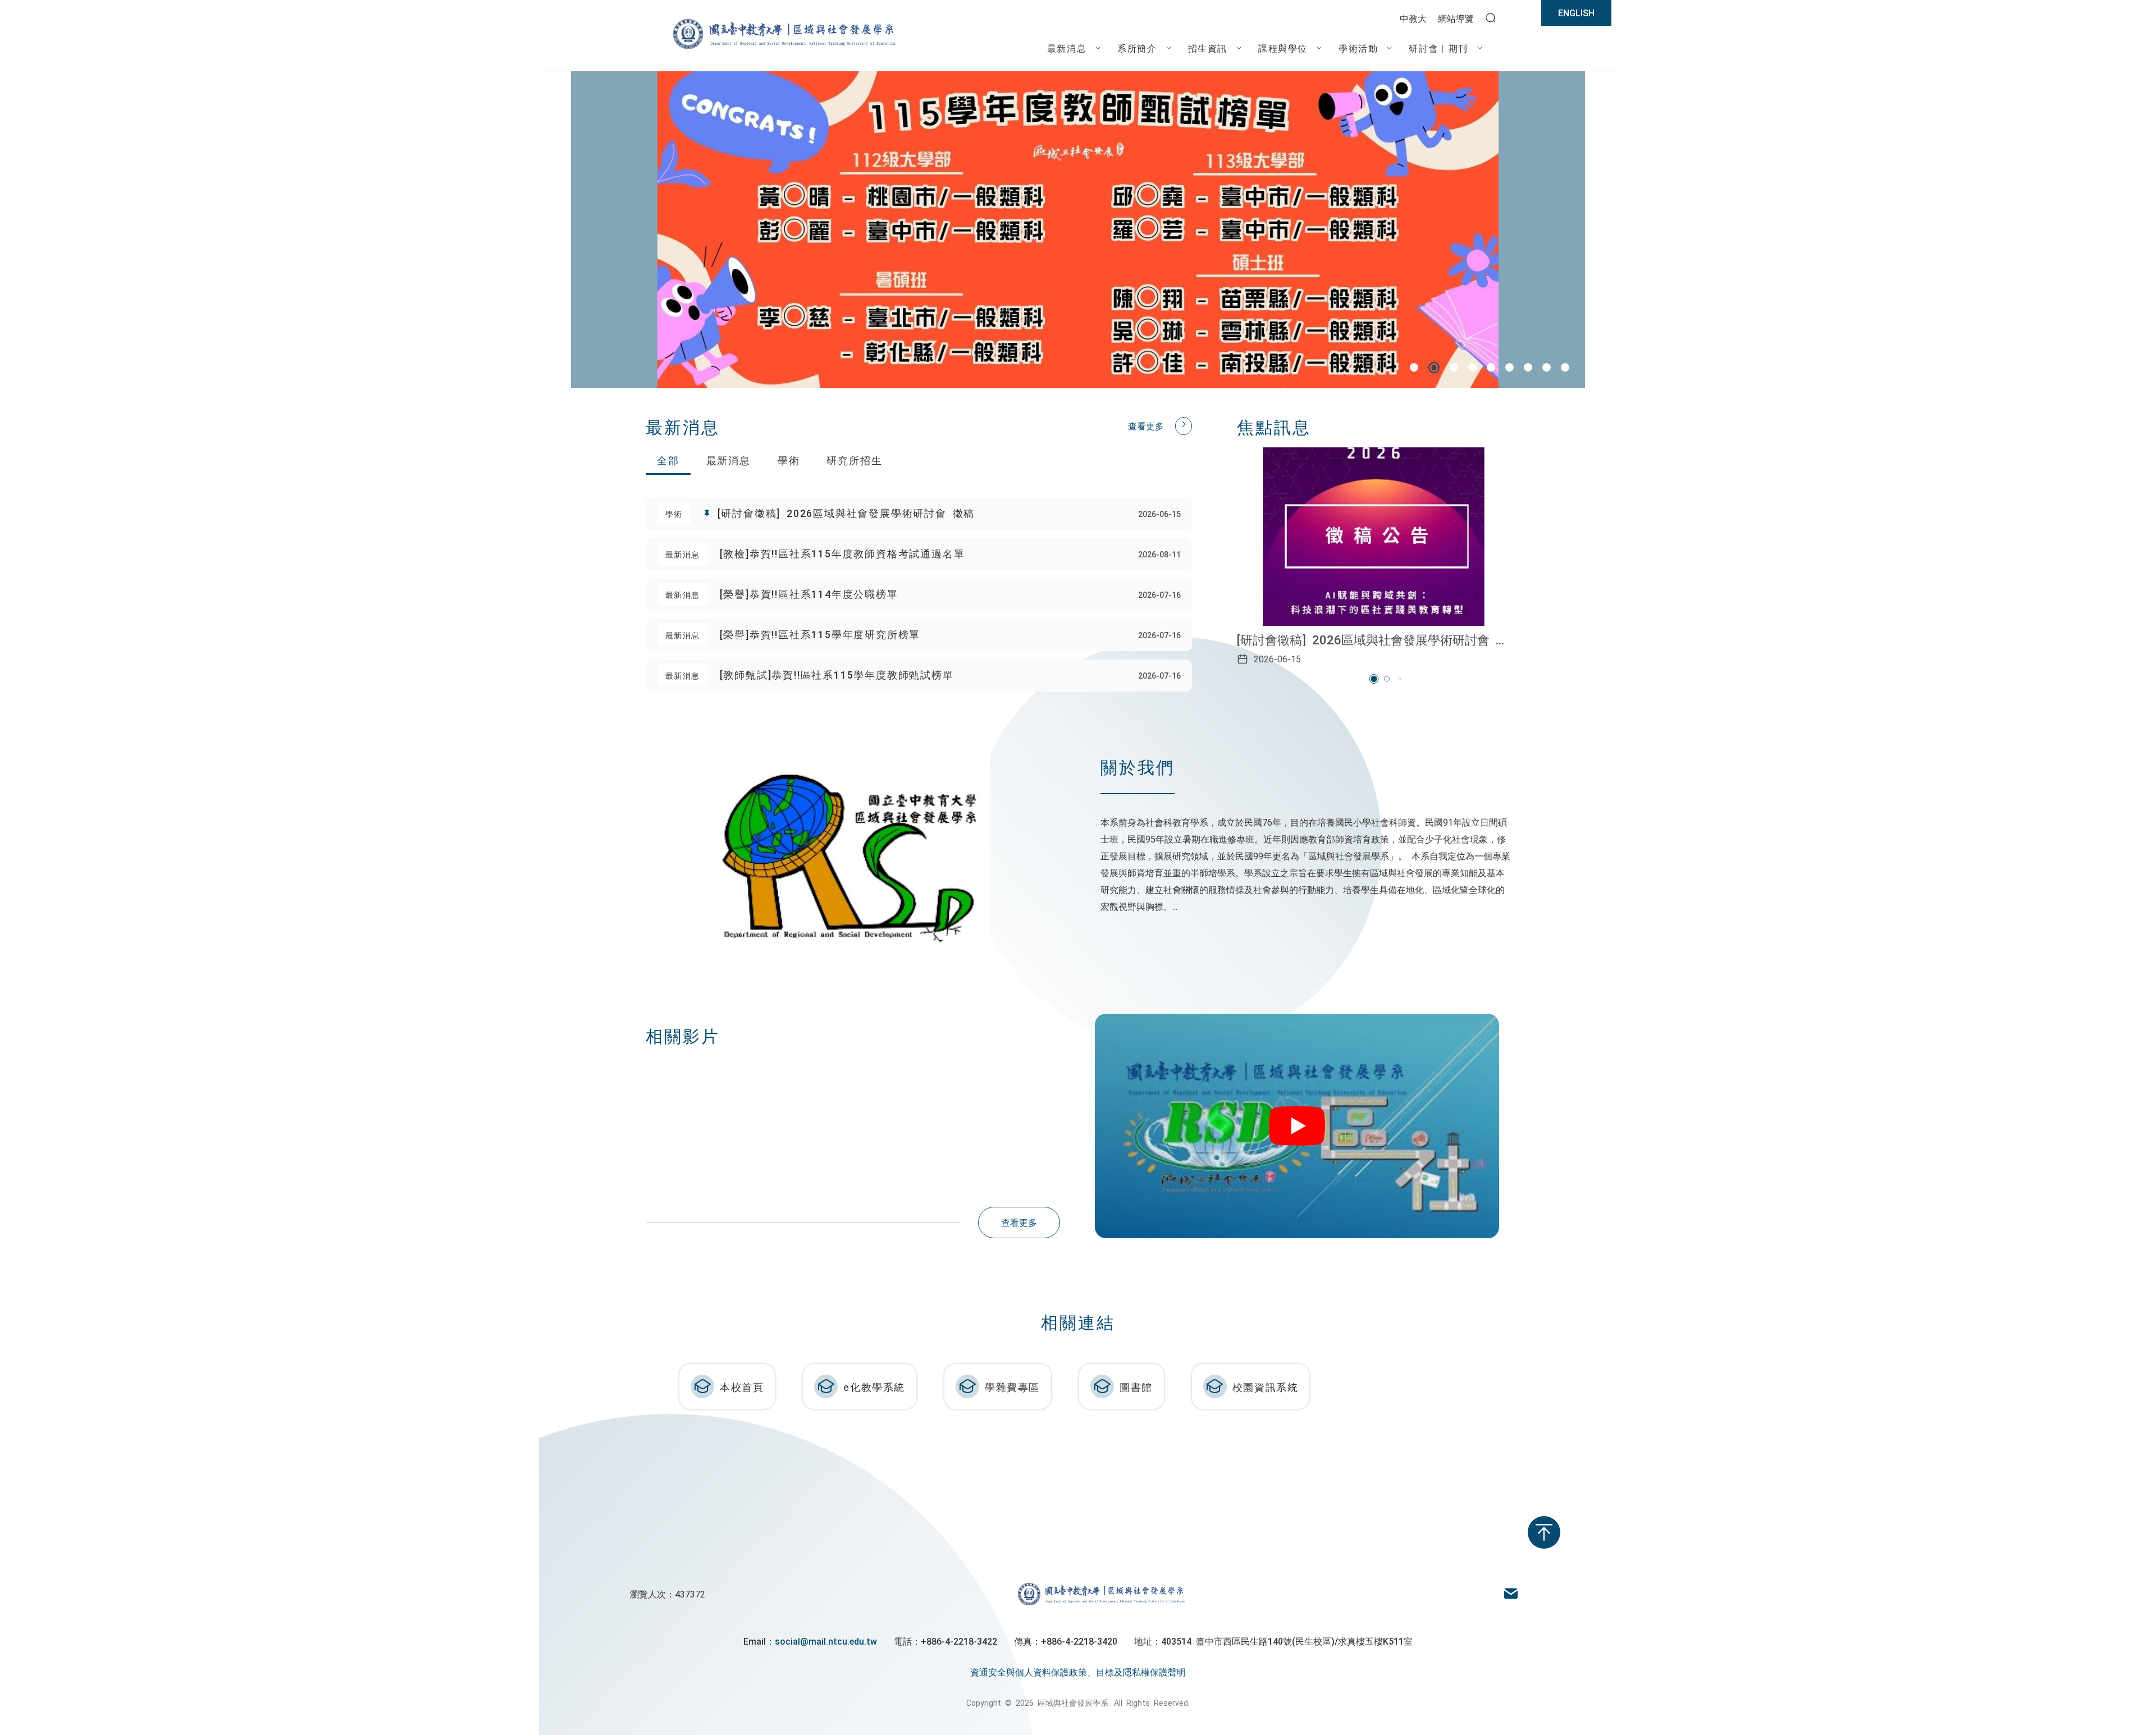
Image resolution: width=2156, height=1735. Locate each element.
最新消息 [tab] (728, 460)
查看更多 (1146, 425)
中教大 (1413, 18)
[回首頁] (783, 48)
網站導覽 (1456, 18)
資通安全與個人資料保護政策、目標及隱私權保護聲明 (1078, 1672)
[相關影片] (1303, 1126)
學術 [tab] (789, 460)
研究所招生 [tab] (854, 460)
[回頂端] (1544, 1532)
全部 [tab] (668, 460)
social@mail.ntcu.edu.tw (826, 1641)
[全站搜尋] (1491, 19)
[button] (1414, 367)
